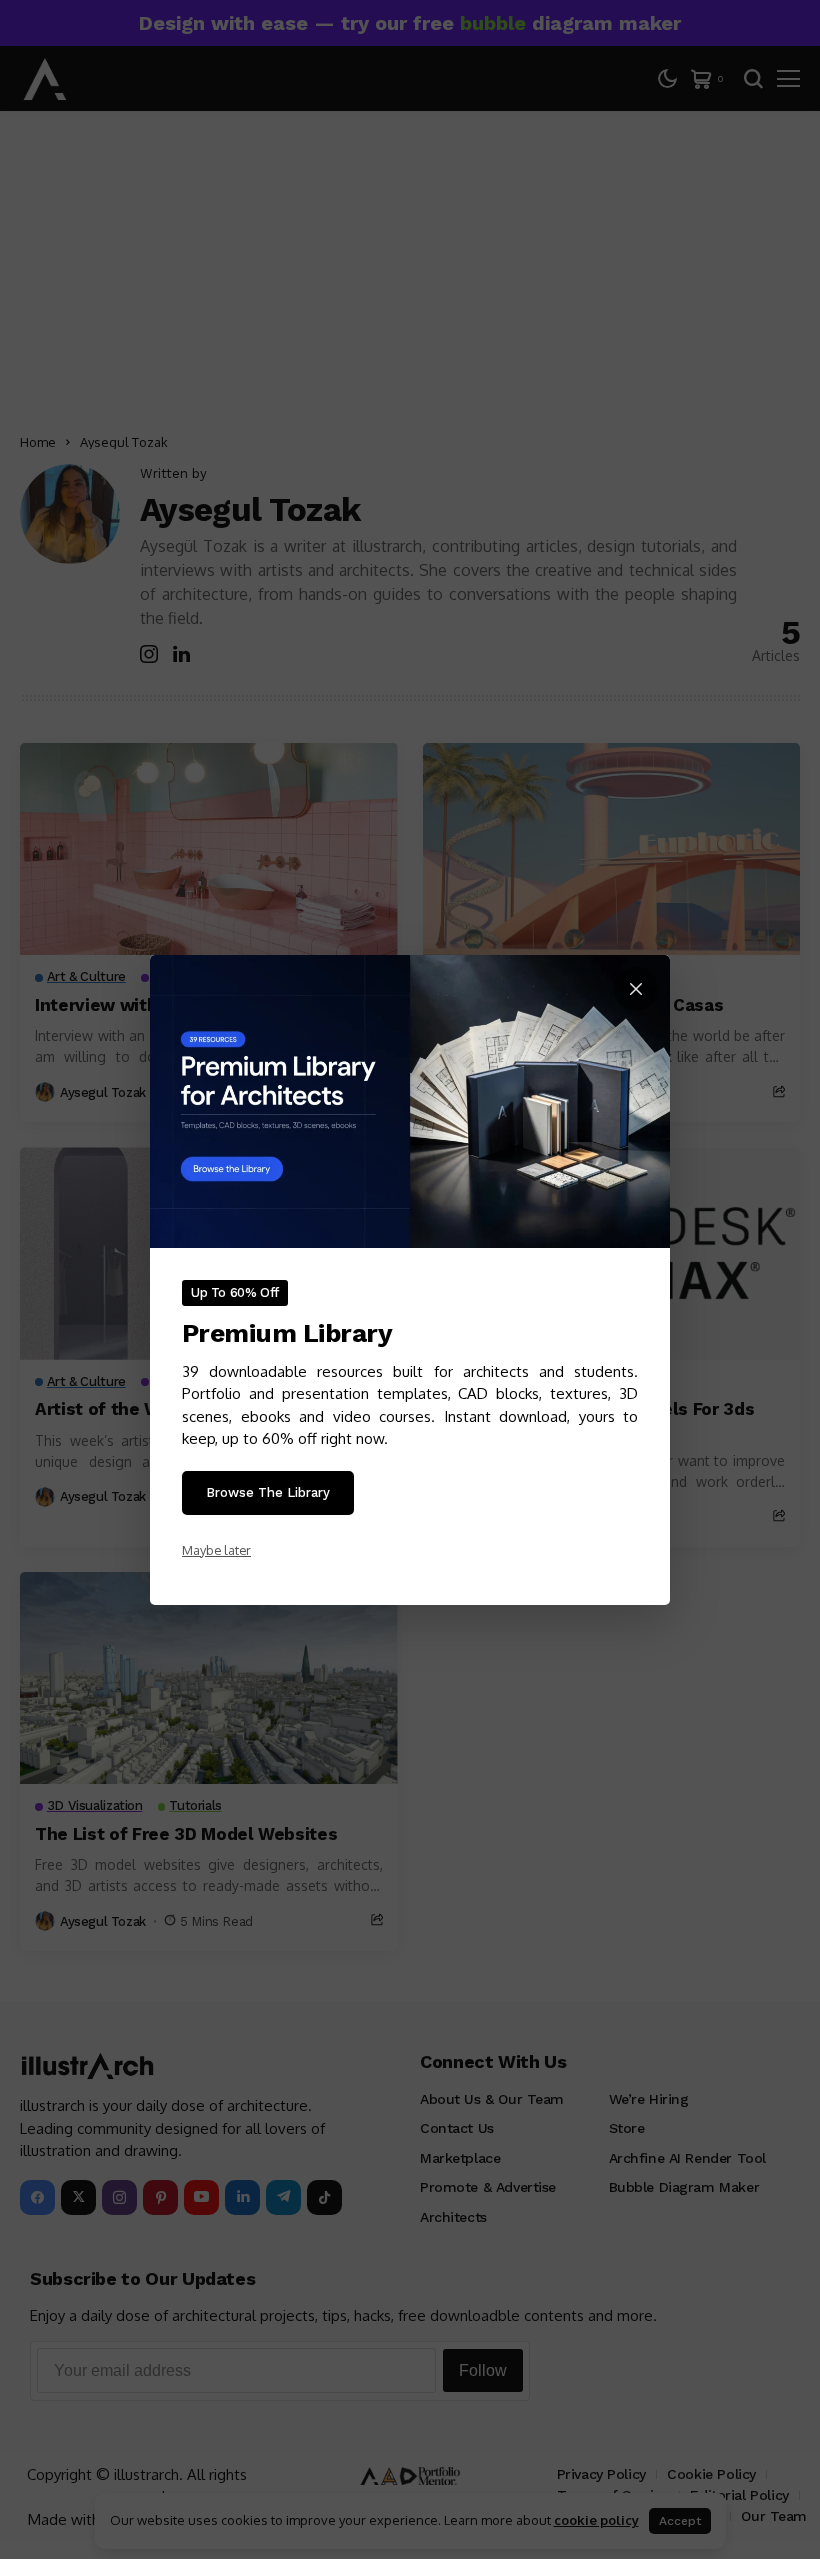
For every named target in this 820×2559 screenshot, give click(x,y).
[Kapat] (636, 989)
